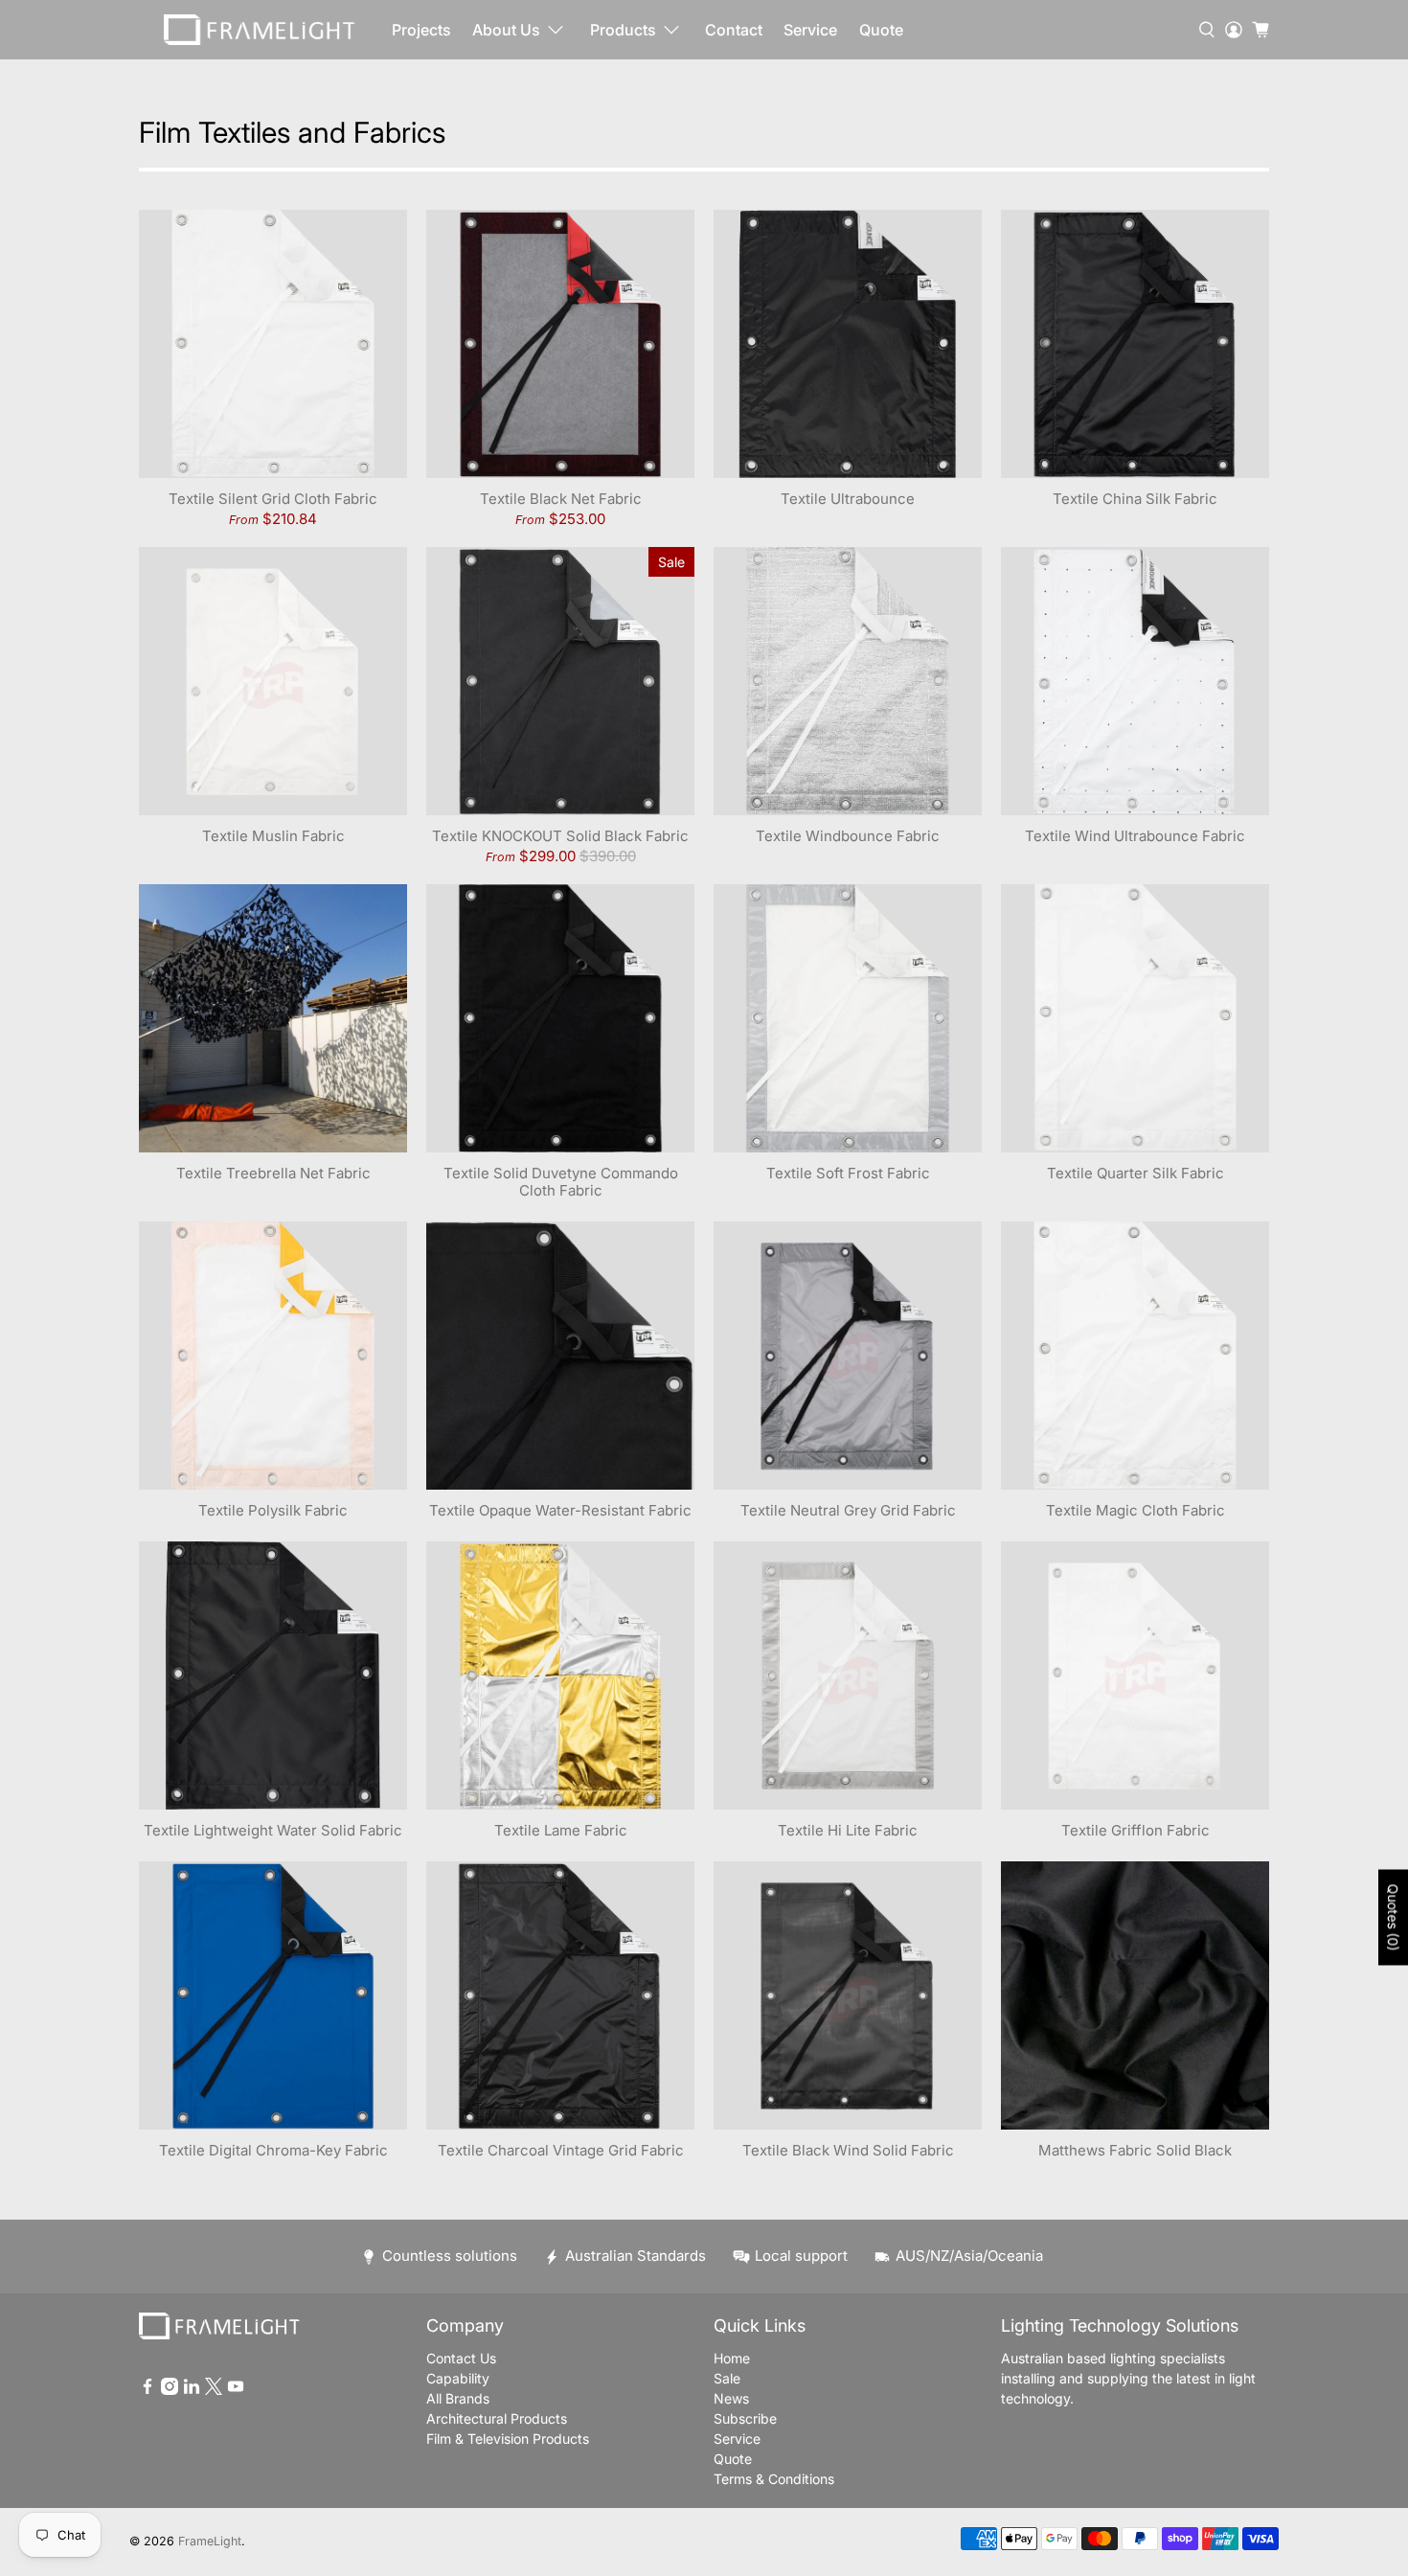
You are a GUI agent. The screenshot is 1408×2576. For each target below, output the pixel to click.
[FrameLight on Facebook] (148, 2390)
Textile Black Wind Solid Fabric (848, 2150)
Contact (734, 30)
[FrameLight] (260, 30)
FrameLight (210, 2541)
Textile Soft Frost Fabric (848, 1173)
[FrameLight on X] (214, 2390)
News (731, 2398)
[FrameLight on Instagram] (170, 2390)
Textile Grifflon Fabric (1135, 1830)
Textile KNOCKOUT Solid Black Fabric (560, 836)
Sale (727, 2378)
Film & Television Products (508, 2439)
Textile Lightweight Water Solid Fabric (273, 1830)
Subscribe (745, 2418)
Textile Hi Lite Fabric (848, 1830)
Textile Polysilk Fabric (273, 1510)
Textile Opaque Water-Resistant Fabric (560, 1510)
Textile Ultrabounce (848, 499)
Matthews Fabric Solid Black (1135, 2150)
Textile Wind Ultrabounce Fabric (1135, 836)
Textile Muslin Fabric (273, 836)
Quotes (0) (1393, 1917)
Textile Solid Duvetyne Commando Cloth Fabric (561, 1182)
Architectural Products (497, 2418)
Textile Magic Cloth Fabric (1135, 1510)
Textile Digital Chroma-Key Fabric (273, 2150)
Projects (421, 30)
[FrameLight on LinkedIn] (192, 2390)
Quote (881, 30)
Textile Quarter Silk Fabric (1135, 1173)
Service (810, 30)
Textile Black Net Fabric (561, 499)
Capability (458, 2378)
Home (732, 2358)
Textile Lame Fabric (561, 1830)
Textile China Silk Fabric (1135, 499)
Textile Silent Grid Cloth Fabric (273, 499)
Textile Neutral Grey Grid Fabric (848, 1510)
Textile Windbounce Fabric (848, 836)
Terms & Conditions (774, 2479)
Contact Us (461, 2358)
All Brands (458, 2398)
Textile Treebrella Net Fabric (273, 1173)
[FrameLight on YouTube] (236, 2390)
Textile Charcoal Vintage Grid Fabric (561, 2150)
